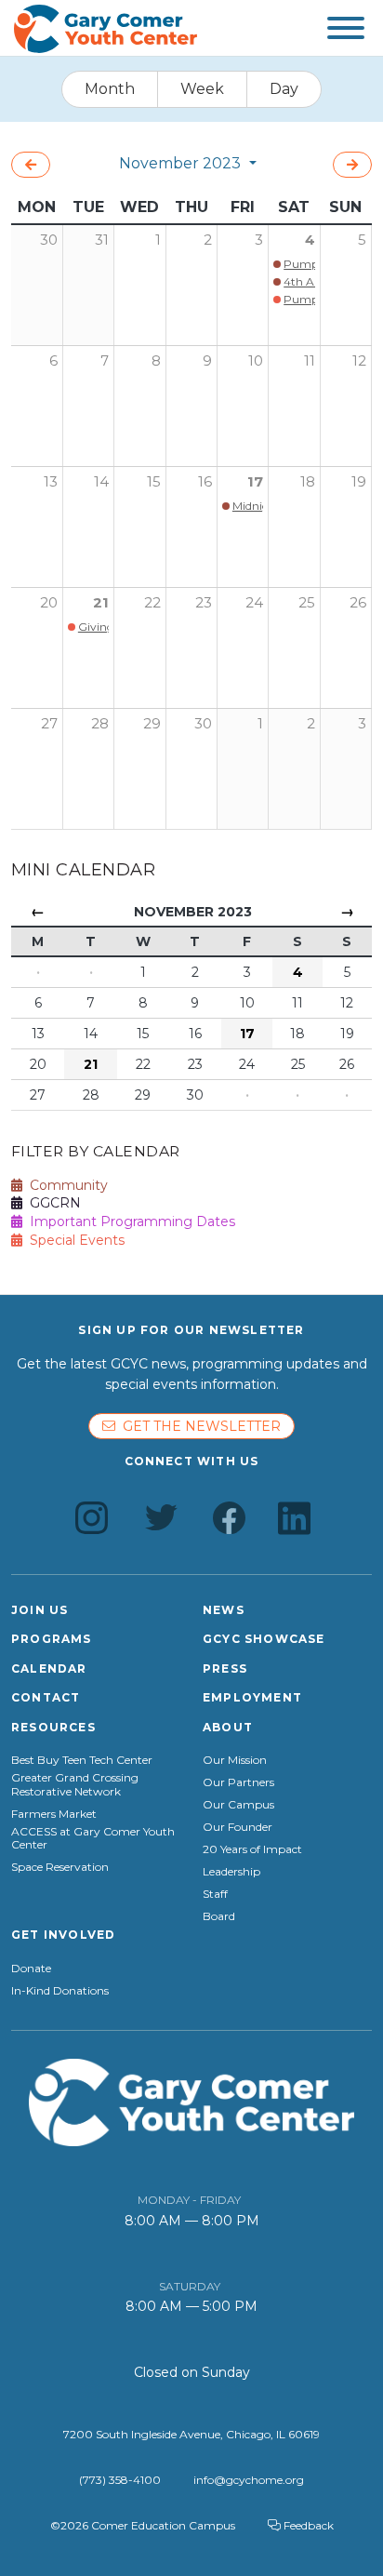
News (224, 1610)
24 (254, 602)
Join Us (40, 1610)
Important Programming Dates (129, 1221)
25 (307, 602)
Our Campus (238, 1805)
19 (359, 481)
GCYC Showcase (264, 1639)
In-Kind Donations (60, 1991)
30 (203, 723)
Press (225, 1668)
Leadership (231, 1872)
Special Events (73, 1240)
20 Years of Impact (252, 1849)
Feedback (307, 2525)
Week (202, 89)
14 (101, 481)
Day (284, 89)
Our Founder (238, 1827)
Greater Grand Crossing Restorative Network (75, 1784)
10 (256, 360)
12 (359, 360)
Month (110, 89)
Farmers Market (54, 1814)
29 (152, 723)
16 (205, 481)
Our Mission (235, 1760)
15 (154, 481)
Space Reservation (60, 1867)
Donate (31, 1969)
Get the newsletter (198, 1426)
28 (100, 723)
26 (358, 602)
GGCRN (52, 1203)
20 (49, 602)
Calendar (49, 1668)
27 (49, 723)
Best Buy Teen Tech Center (82, 1760)
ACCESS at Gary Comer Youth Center (93, 1838)
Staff (215, 1894)
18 (308, 481)
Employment (252, 1697)
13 (51, 481)
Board (219, 1916)
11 (310, 360)
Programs (52, 1639)
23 (204, 602)
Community (65, 1185)
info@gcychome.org (249, 2480)
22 (152, 602)
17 (255, 481)
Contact (46, 1697)
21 (101, 602)
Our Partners (238, 1782)
